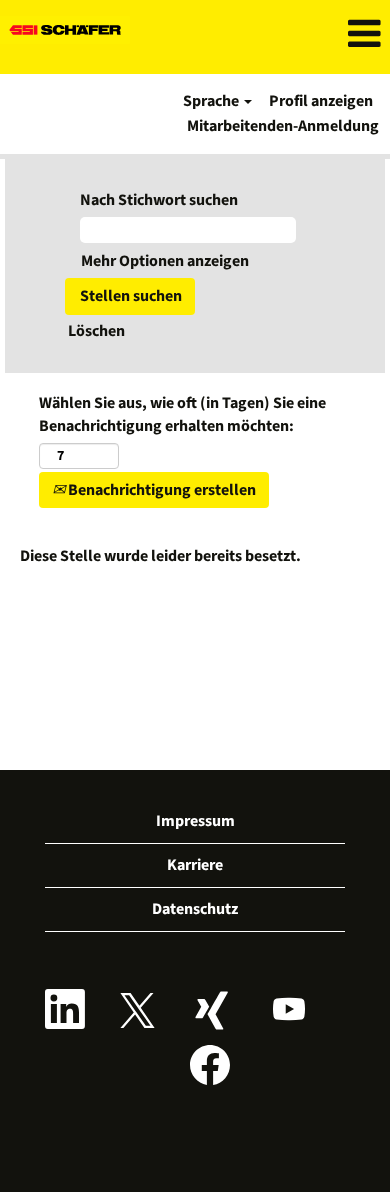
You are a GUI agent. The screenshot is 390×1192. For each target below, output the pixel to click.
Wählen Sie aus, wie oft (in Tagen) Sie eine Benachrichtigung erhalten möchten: (182, 414)
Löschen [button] (96, 331)
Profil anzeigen (321, 101)
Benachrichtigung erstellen (160, 490)
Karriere (195, 865)
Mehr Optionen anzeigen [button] (165, 261)
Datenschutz (195, 909)
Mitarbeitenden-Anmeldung (283, 126)
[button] (325, 34)
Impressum (195, 821)
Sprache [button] (212, 101)
